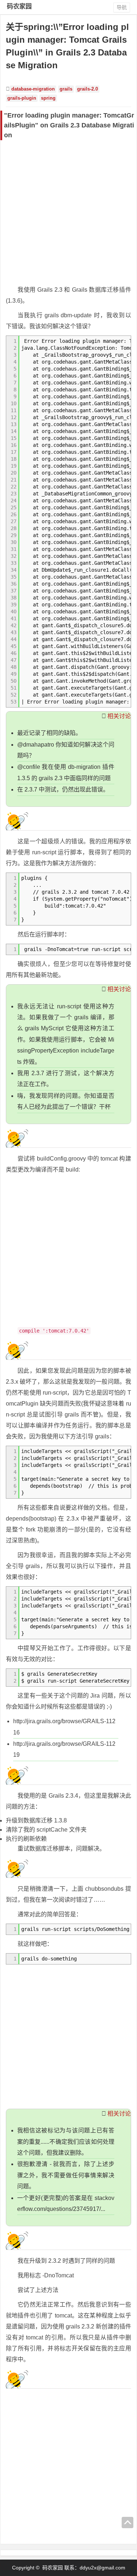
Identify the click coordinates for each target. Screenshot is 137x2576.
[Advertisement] (68, 212)
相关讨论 (119, 716)
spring (48, 98)
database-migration (33, 89)
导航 (122, 7)
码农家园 (19, 6)
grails (66, 89)
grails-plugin (22, 98)
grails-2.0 (87, 89)
